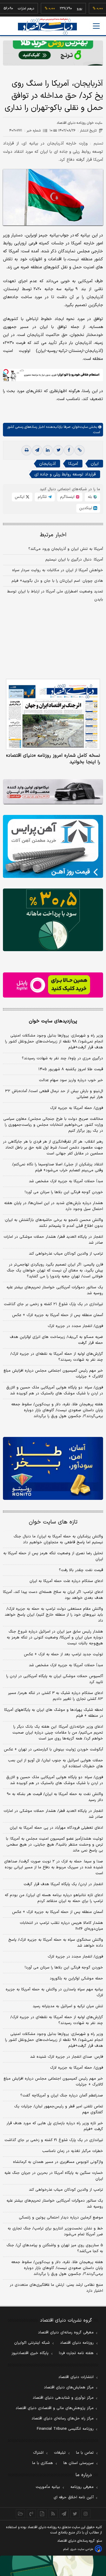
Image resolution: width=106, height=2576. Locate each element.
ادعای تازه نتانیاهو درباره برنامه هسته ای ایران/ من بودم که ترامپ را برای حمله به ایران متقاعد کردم (54, 1898)
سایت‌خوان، (79, 427)
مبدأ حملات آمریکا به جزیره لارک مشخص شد (66, 1181)
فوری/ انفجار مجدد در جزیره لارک (75, 1326)
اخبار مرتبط (53, 535)
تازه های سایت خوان (53, 1522)
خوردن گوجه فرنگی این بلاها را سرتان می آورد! (64, 1192)
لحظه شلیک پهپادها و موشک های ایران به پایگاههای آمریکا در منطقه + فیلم (54, 1713)
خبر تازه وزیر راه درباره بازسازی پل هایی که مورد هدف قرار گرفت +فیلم (55, 2126)
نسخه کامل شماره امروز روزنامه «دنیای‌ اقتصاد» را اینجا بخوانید (53, 759)
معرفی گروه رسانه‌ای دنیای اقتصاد (66, 2333)
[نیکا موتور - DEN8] (53, 792)
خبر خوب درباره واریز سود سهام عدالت (71, 1080)
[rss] (53, 2514)
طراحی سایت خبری (82, 2549)
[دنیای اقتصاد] (47, 26)
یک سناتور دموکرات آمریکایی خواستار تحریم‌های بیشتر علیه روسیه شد (55, 1290)
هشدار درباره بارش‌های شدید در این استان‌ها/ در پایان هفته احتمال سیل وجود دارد (54, 1206)
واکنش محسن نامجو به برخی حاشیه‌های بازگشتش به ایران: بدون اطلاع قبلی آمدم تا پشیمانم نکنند (54, 1223)
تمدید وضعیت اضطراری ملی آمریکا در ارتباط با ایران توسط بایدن (55, 596)
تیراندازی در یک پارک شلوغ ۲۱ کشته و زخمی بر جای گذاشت (53, 1304)
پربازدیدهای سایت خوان (53, 1021)
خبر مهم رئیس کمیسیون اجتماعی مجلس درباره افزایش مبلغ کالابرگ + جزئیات (53, 1374)
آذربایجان (47, 464)
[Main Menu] (96, 26)
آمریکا (73, 464)
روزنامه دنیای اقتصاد (77, 2343)
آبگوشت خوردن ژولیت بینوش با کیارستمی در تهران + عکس (53, 1750)
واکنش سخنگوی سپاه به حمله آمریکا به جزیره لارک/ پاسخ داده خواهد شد (56, 1943)
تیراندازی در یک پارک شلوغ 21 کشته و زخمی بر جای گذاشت (54, 2140)
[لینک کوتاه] (79, 450)
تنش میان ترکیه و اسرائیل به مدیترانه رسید (68, 2006)
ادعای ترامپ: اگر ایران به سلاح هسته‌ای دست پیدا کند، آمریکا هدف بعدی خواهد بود (53, 1595)
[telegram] (37, 450)
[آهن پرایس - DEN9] (53, 846)
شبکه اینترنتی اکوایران (32, 2343)
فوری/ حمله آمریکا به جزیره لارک (77, 1108)
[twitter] (58, 450)
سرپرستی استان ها (78, 2463)
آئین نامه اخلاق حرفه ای (74, 2497)
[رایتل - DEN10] (53, 985)
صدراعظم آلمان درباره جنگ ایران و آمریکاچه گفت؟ (62, 2096)
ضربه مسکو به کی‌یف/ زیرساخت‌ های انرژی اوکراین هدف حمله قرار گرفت (56, 1340)
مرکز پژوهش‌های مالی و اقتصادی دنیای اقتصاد (55, 2408)
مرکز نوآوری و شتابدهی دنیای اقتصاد (63, 2398)
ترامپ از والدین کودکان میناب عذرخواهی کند (66, 1254)
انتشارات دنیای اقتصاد (76, 2377)
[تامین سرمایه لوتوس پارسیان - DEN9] (53, 920)
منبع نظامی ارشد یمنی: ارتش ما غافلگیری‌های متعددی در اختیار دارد (56, 2288)
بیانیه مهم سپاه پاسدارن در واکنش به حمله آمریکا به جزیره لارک (54, 1992)
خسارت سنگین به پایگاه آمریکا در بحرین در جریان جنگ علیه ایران (54, 2176)
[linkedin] (48, 450)
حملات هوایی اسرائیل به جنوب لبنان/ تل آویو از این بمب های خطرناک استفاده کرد (56, 1763)
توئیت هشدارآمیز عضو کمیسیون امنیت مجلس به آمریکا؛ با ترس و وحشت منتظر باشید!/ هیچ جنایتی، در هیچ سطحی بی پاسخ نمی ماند (54, 1845)
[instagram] (86, 2514)
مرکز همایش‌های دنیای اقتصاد (69, 2387)
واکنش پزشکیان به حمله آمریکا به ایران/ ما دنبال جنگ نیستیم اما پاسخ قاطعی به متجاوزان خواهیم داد (58, 1539)
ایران (95, 464)
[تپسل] (6, 372)
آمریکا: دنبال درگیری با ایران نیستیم (74, 560)
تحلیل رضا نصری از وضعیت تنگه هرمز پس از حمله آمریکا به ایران (53, 1556)
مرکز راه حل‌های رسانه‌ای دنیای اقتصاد (63, 2419)
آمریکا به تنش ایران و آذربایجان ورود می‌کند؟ (66, 549)
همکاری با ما (43, 2463)
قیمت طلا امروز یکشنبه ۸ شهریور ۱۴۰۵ (71, 1069)
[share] (42, 2514)
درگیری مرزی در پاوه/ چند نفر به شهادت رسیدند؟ (62, 1058)
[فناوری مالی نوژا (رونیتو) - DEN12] (53, 1468)
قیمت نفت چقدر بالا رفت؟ (81, 1570)
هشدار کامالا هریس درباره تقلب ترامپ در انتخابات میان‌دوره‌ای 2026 (61, 1926)
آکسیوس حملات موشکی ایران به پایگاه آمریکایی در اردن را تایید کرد (55, 1679)
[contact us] (31, 2514)
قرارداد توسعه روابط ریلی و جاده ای (65, 474)
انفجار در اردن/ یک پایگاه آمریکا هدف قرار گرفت (63, 1884)
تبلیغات (60, 2453)
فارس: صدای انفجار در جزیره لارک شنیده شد (67, 2057)
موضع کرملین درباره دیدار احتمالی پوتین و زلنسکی (61, 2218)
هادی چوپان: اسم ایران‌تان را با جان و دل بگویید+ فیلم (57, 581)
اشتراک (38, 2453)
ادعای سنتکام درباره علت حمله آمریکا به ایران (66, 1581)
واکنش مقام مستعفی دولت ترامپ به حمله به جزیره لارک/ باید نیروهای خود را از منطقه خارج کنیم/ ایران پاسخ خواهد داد (54, 1615)
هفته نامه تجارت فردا (76, 2353)
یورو (64, 9)
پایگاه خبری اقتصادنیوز (30, 2353)
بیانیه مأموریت (48, 2487)
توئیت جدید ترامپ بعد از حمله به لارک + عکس (63, 1654)
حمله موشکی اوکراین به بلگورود (76, 1979)
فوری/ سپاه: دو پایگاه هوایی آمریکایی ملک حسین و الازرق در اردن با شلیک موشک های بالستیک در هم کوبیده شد (55, 1391)
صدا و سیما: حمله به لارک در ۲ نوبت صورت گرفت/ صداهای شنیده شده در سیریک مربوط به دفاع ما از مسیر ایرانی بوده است (54, 1867)
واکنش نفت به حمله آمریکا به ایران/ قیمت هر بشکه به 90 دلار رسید (55, 1797)
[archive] (20, 2514)
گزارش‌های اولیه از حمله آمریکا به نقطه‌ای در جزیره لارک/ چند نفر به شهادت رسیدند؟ (57, 1357)
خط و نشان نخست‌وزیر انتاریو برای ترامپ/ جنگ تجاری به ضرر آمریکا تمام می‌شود (55, 2231)
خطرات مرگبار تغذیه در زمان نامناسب (73, 2151)
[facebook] (69, 450)
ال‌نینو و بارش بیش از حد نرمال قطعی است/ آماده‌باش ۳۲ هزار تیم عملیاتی (54, 1094)
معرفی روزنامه (82, 2487)
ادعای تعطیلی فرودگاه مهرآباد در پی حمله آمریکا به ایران (56, 1828)
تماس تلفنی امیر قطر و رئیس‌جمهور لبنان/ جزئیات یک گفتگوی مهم (59, 2109)
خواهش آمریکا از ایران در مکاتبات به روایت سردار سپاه (58, 570)
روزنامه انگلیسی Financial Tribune (65, 2429)
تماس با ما (85, 2453)
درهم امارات (11, 9)
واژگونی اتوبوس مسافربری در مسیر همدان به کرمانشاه (58, 2162)
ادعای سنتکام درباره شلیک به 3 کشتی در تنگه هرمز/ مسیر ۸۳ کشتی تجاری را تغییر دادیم (56, 1696)
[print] (26, 450)
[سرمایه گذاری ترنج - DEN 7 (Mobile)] (53, 53)
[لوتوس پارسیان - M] (53, 2566)
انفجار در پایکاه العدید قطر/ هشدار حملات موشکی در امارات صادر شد (53, 1240)
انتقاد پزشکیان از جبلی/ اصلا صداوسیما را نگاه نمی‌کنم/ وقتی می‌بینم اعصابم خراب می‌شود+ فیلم (58, 1167)
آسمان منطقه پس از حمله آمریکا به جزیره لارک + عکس (58, 1315)
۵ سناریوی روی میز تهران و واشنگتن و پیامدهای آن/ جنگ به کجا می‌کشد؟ (55, 2248)
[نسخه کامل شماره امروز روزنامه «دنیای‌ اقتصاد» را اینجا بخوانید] (53, 714)
